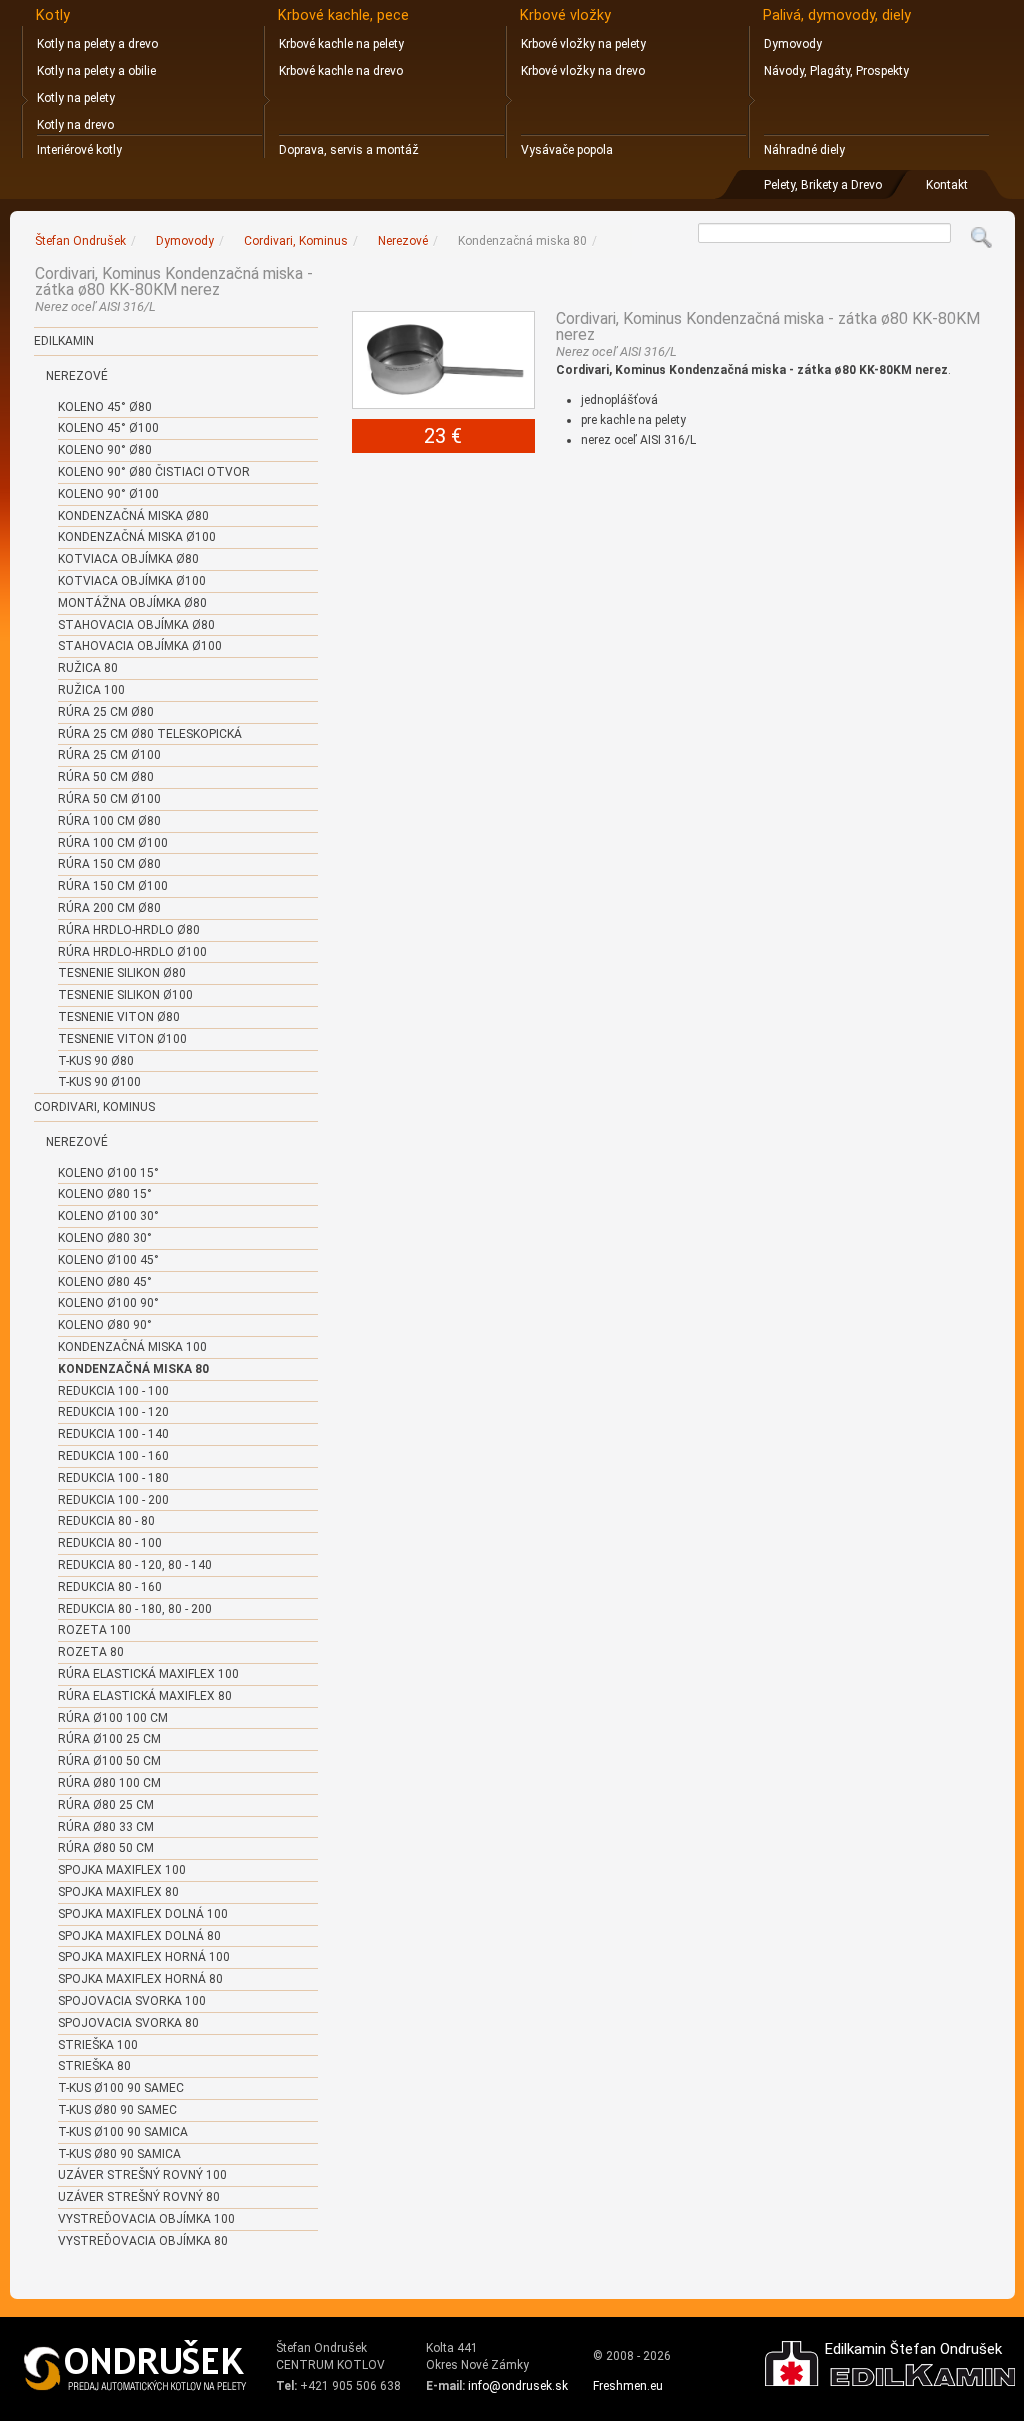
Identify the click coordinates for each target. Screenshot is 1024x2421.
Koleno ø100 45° (108, 1260)
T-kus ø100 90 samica (123, 2132)
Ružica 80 (88, 668)
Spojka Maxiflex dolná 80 (139, 1936)
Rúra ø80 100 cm (109, 1783)
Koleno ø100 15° (108, 1173)
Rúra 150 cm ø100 (113, 886)
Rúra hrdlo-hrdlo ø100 (132, 952)
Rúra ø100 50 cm (109, 1761)
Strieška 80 (94, 2066)
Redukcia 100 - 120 (113, 1412)
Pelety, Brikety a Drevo (823, 185)
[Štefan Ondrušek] (136, 2366)
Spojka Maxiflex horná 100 (144, 1957)
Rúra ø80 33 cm (106, 1827)
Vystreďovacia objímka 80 (143, 2241)
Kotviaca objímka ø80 (128, 559)
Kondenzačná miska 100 (132, 1347)
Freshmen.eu (628, 2386)
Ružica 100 (91, 690)
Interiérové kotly (79, 150)
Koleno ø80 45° (105, 1282)
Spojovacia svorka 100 (132, 2001)
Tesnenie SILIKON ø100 (125, 995)
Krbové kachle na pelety (341, 44)
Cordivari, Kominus (94, 1107)
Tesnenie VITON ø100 (122, 1039)
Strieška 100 (98, 2045)
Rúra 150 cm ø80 (109, 864)
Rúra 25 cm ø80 (106, 712)
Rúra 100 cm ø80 (109, 821)
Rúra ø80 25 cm (106, 1805)
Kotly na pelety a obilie (96, 71)
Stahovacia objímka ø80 (136, 625)
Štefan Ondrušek (80, 241)
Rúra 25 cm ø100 (109, 755)
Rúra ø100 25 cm (109, 1739)
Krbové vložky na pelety (583, 44)
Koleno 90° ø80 (105, 450)
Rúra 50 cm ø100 (109, 799)
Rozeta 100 (94, 1630)
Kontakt (947, 185)
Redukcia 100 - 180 (113, 1478)
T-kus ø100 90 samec (121, 2088)
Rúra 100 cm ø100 (113, 843)
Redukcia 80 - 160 (110, 1587)
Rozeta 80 (91, 1652)
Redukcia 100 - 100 (113, 1391)
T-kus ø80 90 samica (119, 2154)
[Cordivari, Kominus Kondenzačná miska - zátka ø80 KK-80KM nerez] (444, 360)
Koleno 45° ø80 (105, 407)
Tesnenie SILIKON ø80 (122, 973)
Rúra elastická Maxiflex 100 (148, 1674)
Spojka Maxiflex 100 (122, 1870)
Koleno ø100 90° (108, 1303)
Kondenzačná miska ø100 (137, 537)
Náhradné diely (804, 150)
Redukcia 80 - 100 (110, 1543)
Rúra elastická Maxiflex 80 (145, 1696)
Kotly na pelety (76, 98)
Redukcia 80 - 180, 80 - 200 (135, 1609)
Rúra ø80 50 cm (106, 1848)
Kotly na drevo (75, 125)
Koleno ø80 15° (105, 1194)
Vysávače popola (567, 150)
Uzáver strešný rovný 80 (139, 2197)
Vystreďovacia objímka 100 (146, 2219)
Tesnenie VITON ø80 (119, 1017)
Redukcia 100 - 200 (113, 1500)
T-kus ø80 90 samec (117, 2110)
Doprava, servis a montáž (349, 150)
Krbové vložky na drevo (583, 71)
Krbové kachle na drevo (341, 71)
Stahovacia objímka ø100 (140, 646)
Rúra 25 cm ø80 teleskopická (150, 734)
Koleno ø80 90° (105, 1325)
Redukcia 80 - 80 (106, 1521)
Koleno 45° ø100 (108, 428)
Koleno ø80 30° (105, 1238)
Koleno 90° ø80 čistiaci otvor (154, 472)
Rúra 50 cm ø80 (106, 777)
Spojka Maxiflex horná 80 (140, 1979)
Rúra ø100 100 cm (113, 1718)
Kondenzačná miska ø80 (133, 516)
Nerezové (77, 376)
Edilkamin (64, 341)
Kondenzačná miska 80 (133, 1369)
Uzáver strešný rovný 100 (142, 2175)
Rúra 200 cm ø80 (109, 908)
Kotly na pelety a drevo (97, 44)
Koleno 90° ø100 (108, 494)
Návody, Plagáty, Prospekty (836, 71)
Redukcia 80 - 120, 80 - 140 (135, 1565)
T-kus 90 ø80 (96, 1061)
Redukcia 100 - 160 (113, 1456)
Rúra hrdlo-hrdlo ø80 (129, 930)
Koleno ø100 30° (108, 1216)
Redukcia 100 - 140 (113, 1434)
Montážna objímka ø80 (132, 603)
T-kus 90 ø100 (99, 1082)
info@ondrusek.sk (518, 2386)
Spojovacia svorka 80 (128, 2023)
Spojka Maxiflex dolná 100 (143, 1914)
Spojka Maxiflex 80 (118, 1892)
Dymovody (793, 44)
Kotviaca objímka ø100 (132, 581)
